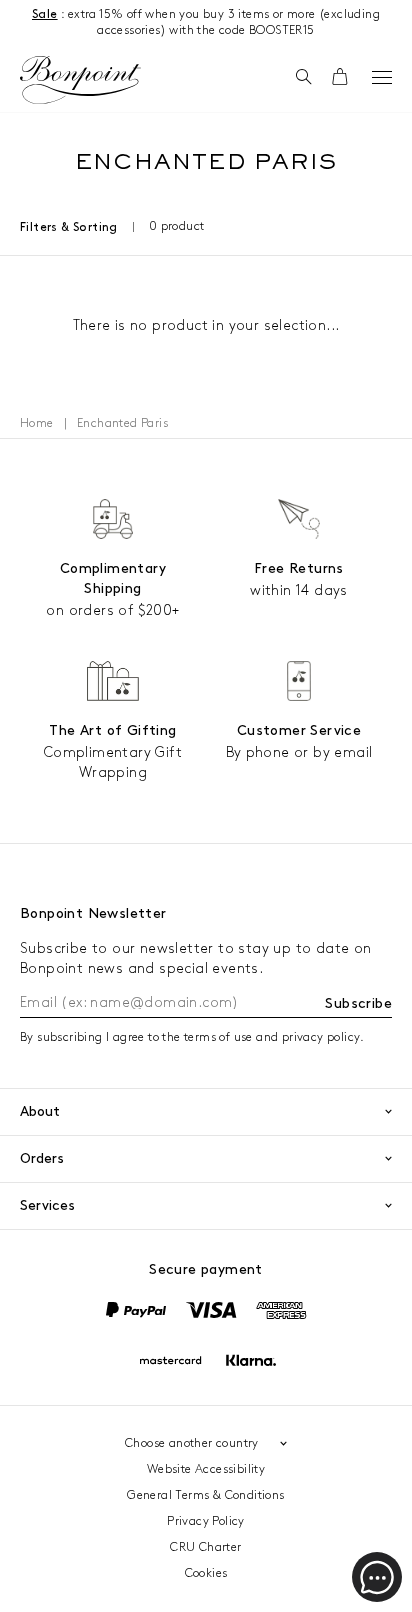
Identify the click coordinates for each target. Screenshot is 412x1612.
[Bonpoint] (80, 80)
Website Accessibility (206, 1469)
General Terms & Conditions (205, 1495)
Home (37, 423)
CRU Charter (205, 1547)
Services (47, 1205)
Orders (42, 1158)
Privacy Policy (206, 1521)
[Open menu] (382, 77)
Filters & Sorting (69, 227)
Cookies (206, 1573)
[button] (303, 78)
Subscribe (358, 1003)
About (40, 1111)
